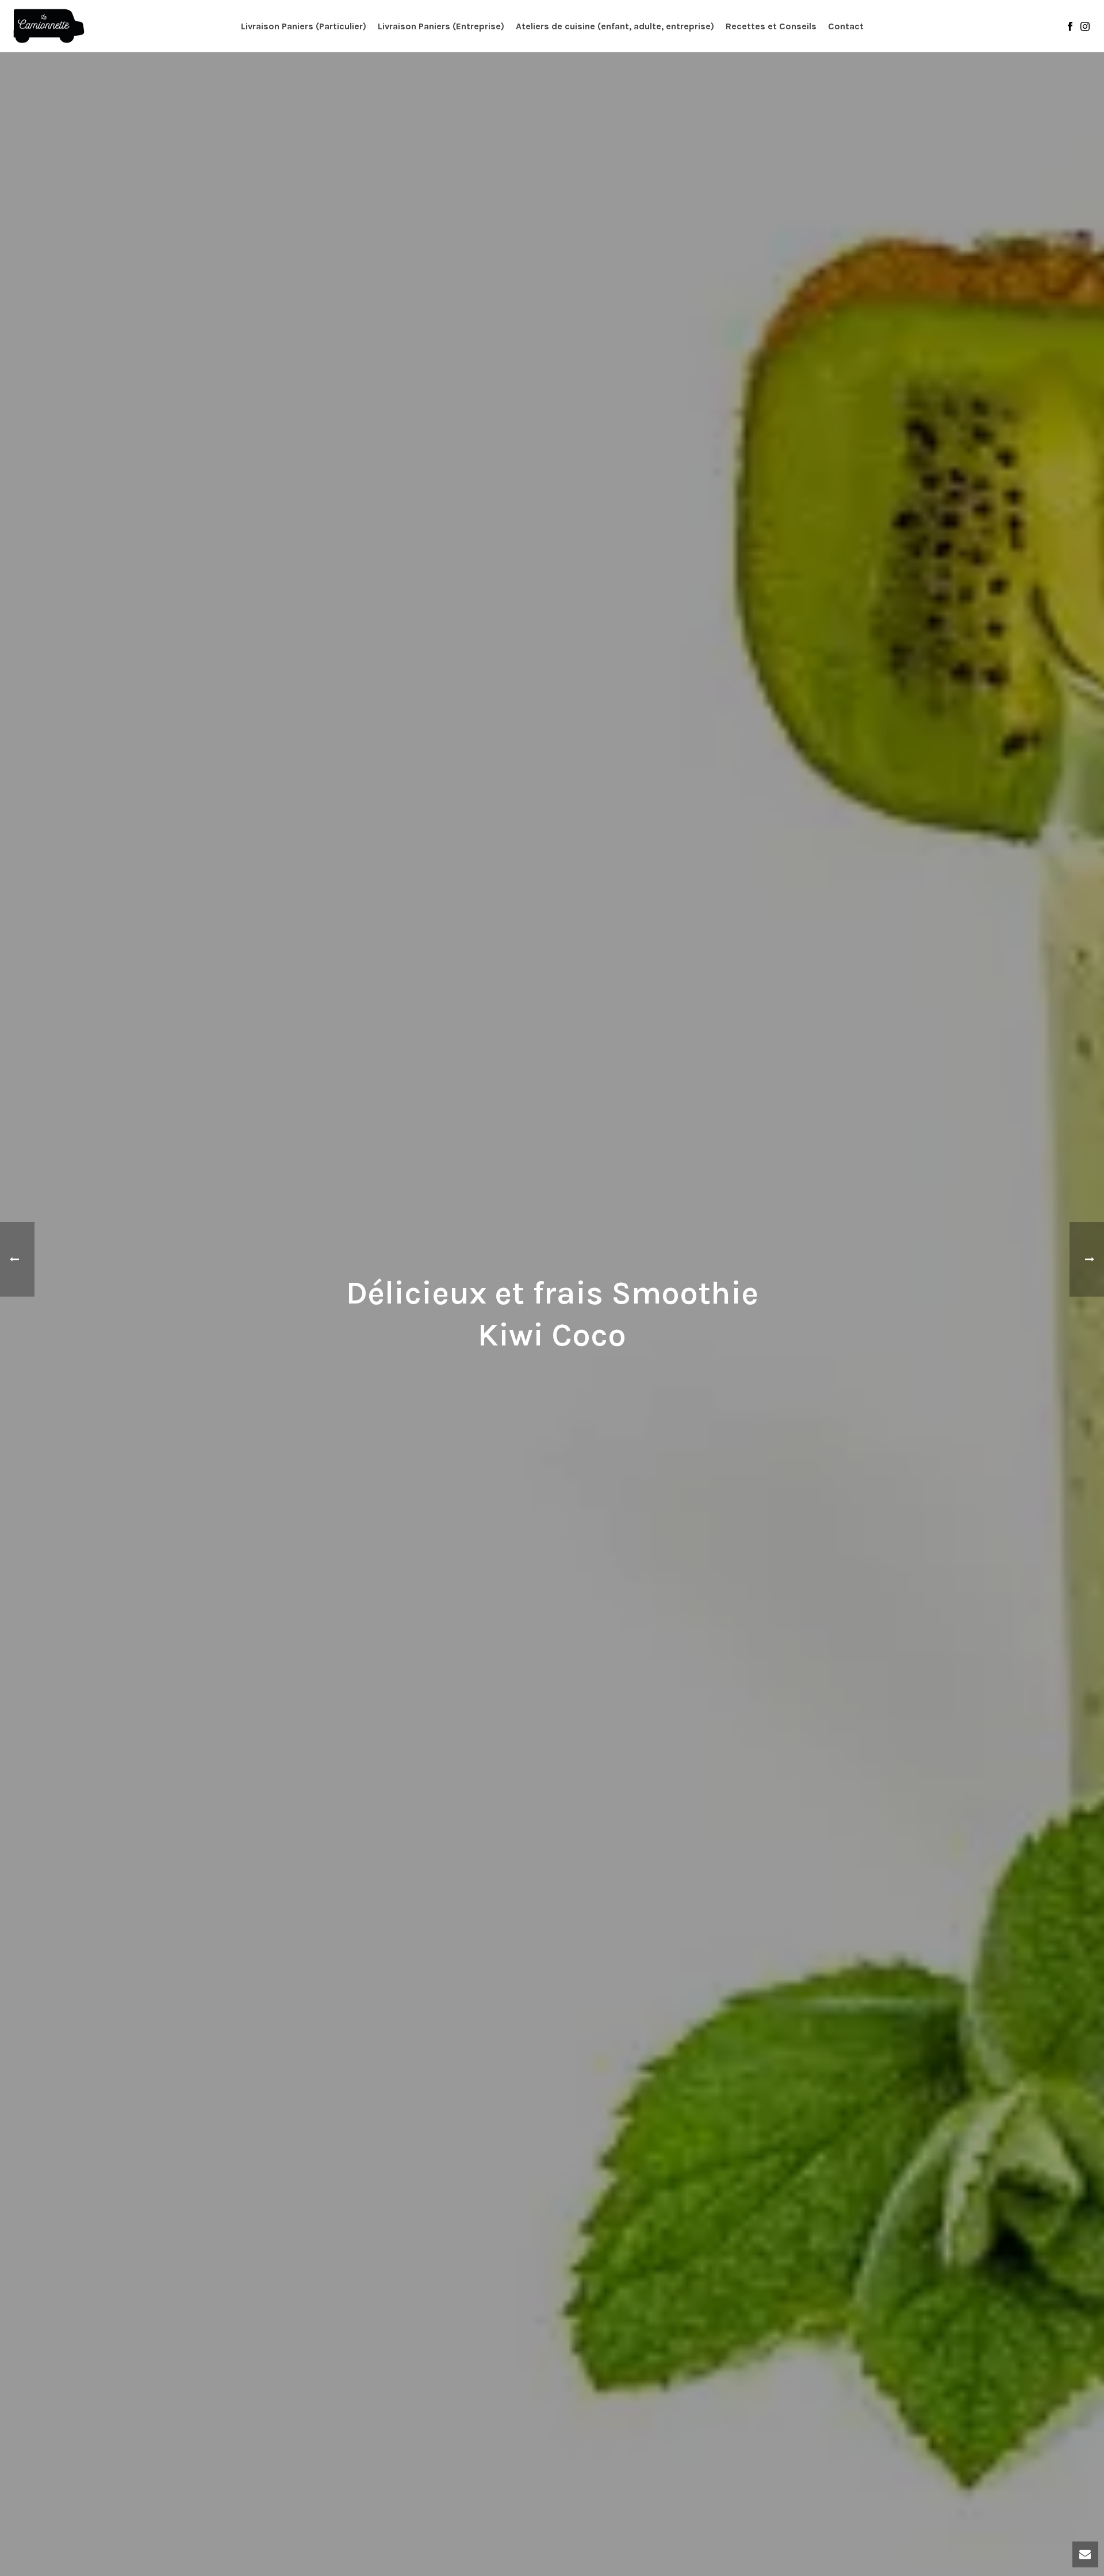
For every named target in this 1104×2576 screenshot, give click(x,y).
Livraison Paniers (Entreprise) (441, 26)
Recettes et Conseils (771, 26)
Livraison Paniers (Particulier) (304, 26)
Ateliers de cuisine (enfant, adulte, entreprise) (615, 26)
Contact (846, 26)
